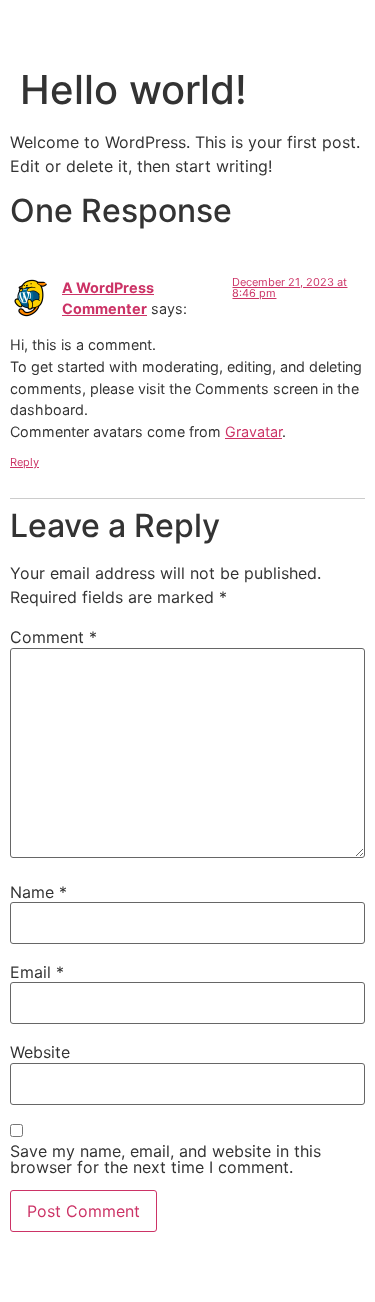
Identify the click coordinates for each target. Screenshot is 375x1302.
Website (40, 1052)
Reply (24, 462)
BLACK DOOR (73, 28)
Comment (53, 637)
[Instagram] (170, 1274)
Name (38, 892)
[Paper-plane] (206, 1274)
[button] (351, 26)
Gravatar (253, 431)
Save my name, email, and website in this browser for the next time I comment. (165, 1159)
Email (37, 972)
